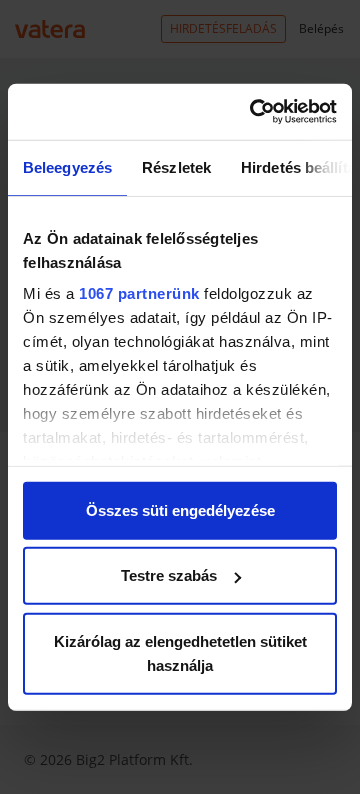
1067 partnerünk (139, 293)
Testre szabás (169, 575)
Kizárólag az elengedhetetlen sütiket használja (180, 652)
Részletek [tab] (176, 166)
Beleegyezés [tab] (67, 166)
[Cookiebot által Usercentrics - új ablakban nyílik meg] (254, 112)
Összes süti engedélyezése (180, 509)
